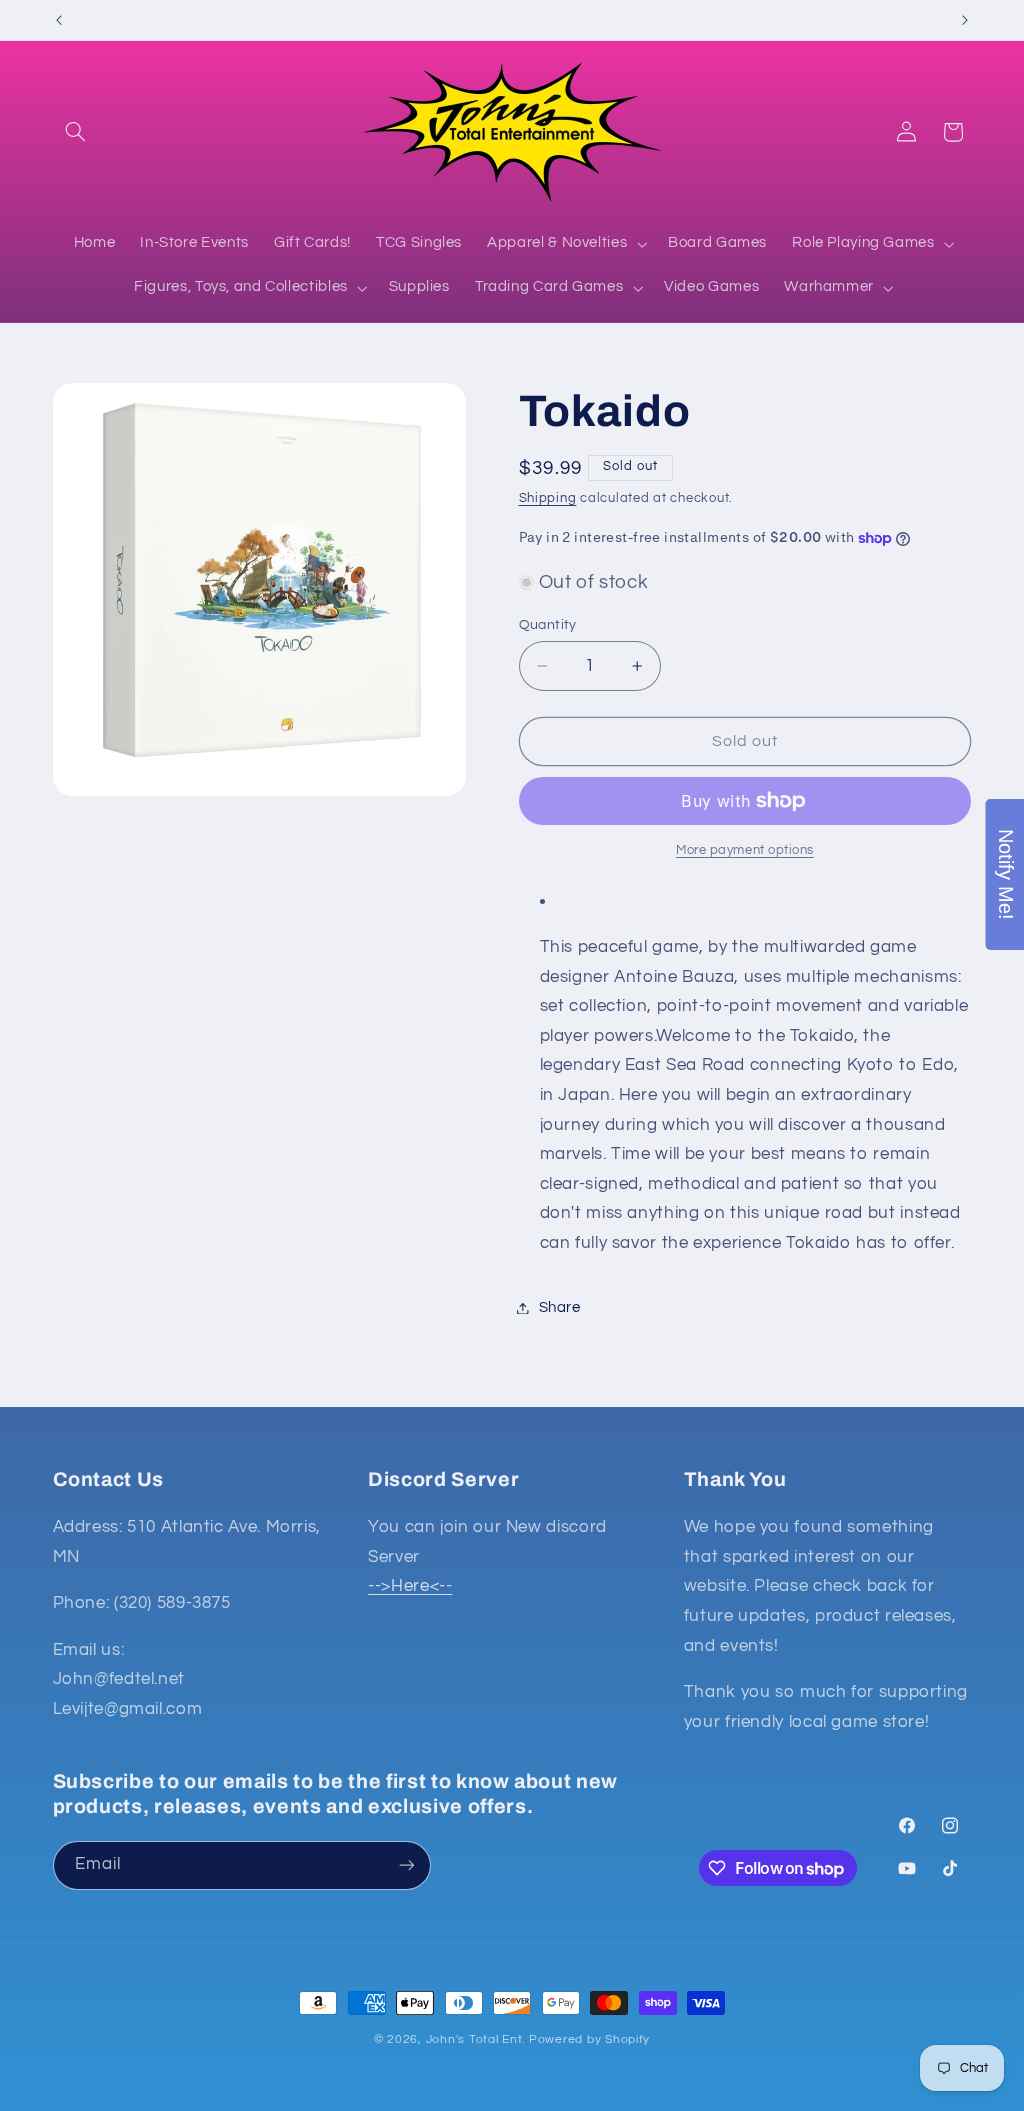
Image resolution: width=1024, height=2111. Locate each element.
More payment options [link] (745, 850)
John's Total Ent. (476, 2039)
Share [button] (560, 1307)
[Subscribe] (406, 1865)
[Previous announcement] (59, 20)
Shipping (548, 498)
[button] (76, 132)
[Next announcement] (965, 20)
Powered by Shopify (589, 2039)
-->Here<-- (410, 1586)
